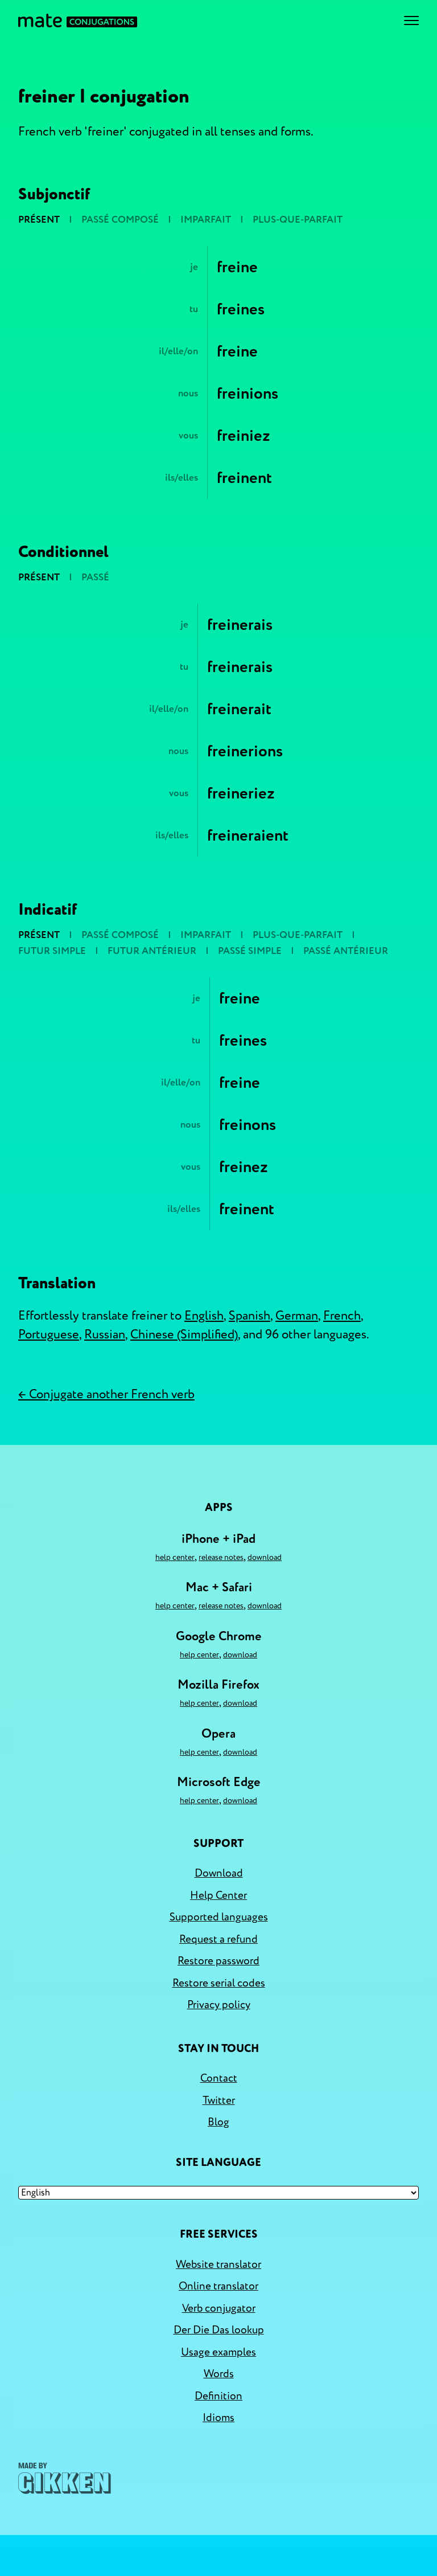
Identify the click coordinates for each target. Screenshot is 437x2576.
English (204, 1316)
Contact (219, 2078)
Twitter (219, 2100)
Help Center (175, 1557)
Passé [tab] (95, 577)
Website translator (218, 2264)
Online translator (218, 2286)
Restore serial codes (219, 1983)
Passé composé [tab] (120, 220)
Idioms (218, 2418)
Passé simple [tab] (250, 951)
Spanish (250, 1316)
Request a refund (218, 1939)
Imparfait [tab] (206, 220)
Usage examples (218, 2352)
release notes (221, 1557)
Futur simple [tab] (52, 951)
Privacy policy (219, 2005)
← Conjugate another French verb (106, 1394)
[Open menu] (411, 21)
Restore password (218, 1961)
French (342, 1316)
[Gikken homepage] (65, 2478)
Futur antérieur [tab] (152, 951)
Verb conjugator (219, 2308)
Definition (218, 2396)
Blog (218, 2122)
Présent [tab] (39, 220)
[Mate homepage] (78, 21)
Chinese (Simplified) (184, 1334)
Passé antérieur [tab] (346, 951)
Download (265, 1557)
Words (219, 2374)
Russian (105, 1334)
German (297, 1316)
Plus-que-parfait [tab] (298, 220)
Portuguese (49, 1334)
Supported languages (219, 1917)
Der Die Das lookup (219, 2330)
